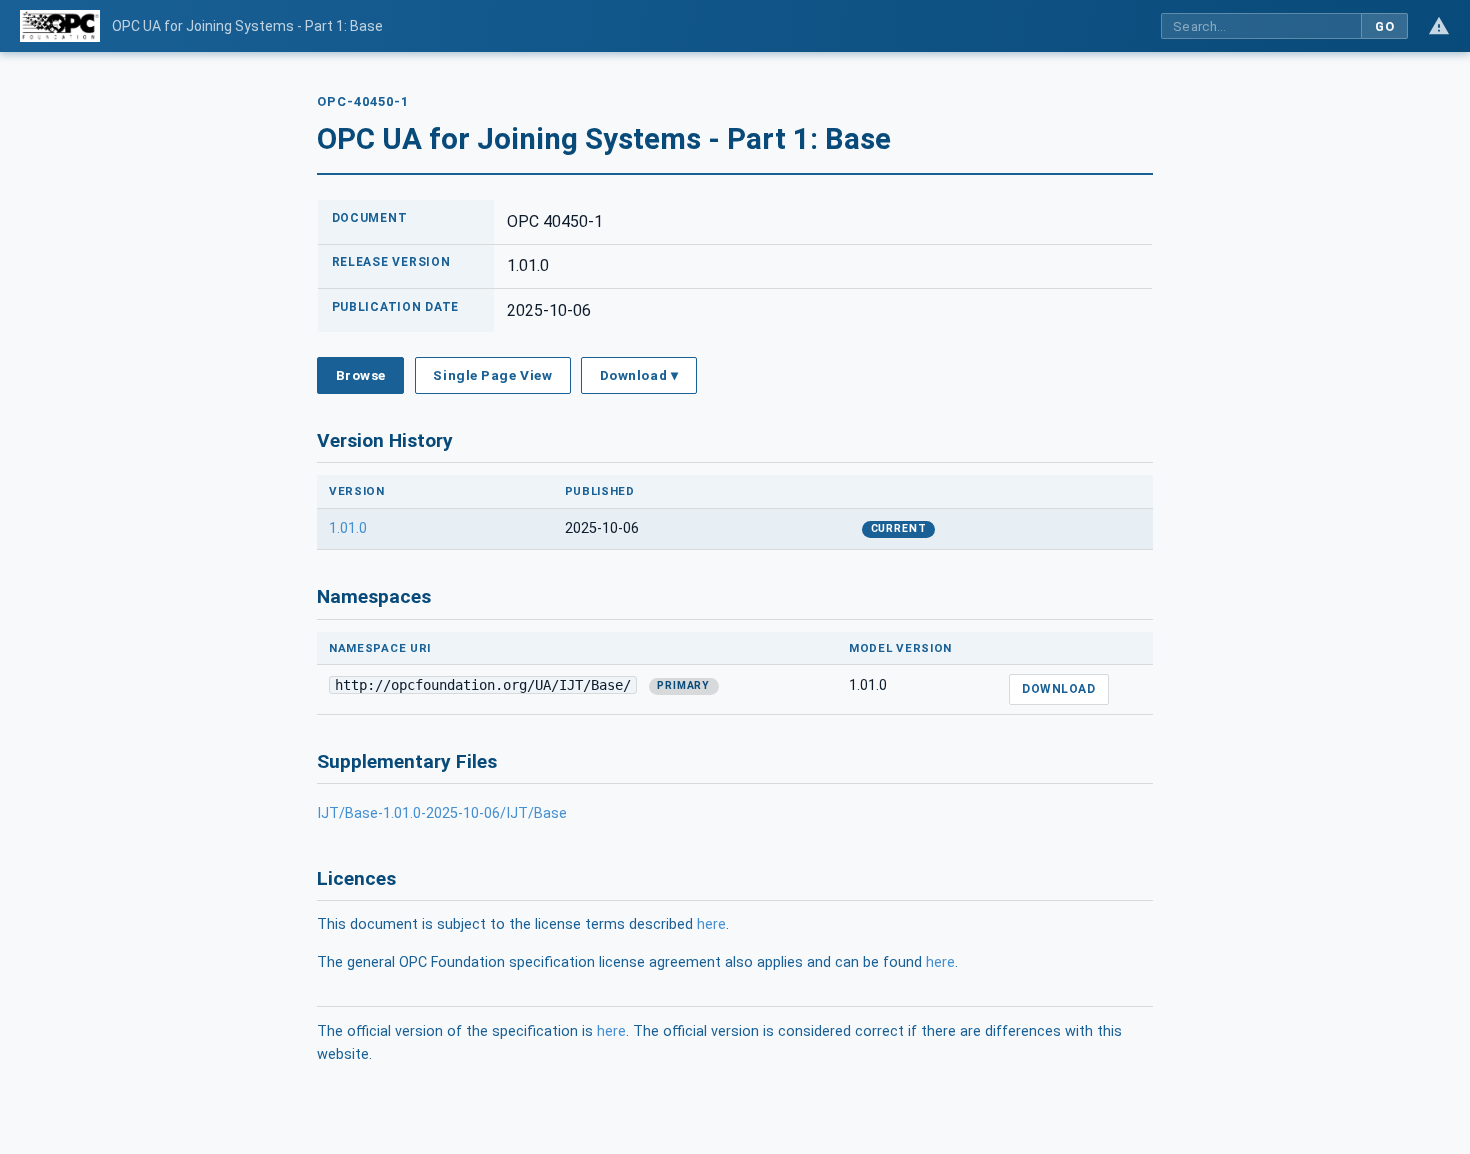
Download (1058, 689)
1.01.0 (348, 528)
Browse (361, 375)
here (711, 924)
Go (1384, 26)
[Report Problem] (1439, 26)
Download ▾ (639, 375)
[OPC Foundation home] (60, 26)
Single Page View (492, 375)
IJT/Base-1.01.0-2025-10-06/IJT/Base (442, 813)
